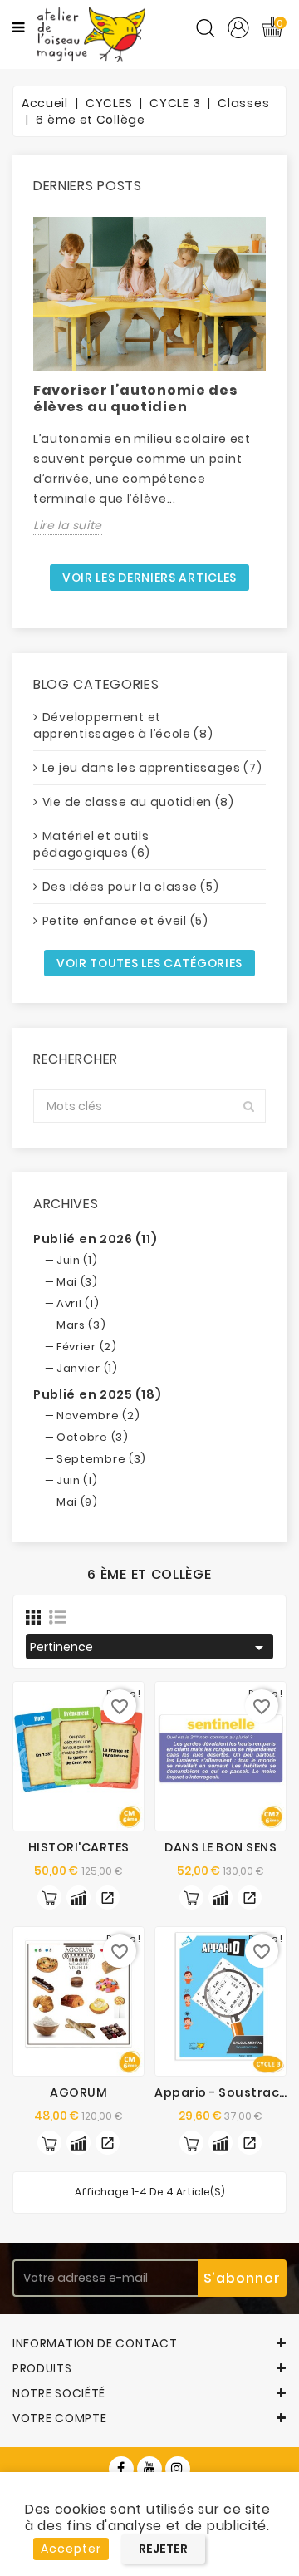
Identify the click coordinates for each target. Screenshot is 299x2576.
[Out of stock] (191, 1898)
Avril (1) (78, 1303)
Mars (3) (81, 1325)
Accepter (71, 2549)
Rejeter (163, 2549)
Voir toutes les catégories (149, 963)
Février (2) (87, 1347)
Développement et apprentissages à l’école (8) (123, 725)
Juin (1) (77, 1260)
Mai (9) (77, 1502)
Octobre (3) (93, 1437)
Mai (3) (77, 1282)
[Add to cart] (49, 1898)
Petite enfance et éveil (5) (125, 921)
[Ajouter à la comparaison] (78, 1898)
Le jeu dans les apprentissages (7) (152, 768)
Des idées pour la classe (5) (131, 887)
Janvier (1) (87, 1368)
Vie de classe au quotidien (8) (138, 802)
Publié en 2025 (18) (97, 1394)
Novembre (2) (98, 1416)
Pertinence (149, 1648)
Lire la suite (68, 525)
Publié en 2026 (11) (95, 1239)
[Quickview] (108, 1898)
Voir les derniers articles (149, 578)
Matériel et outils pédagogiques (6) (92, 844)
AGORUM (78, 2092)
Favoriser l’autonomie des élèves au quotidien (135, 398)
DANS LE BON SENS (221, 1847)
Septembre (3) (101, 1459)
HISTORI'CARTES (79, 1847)
